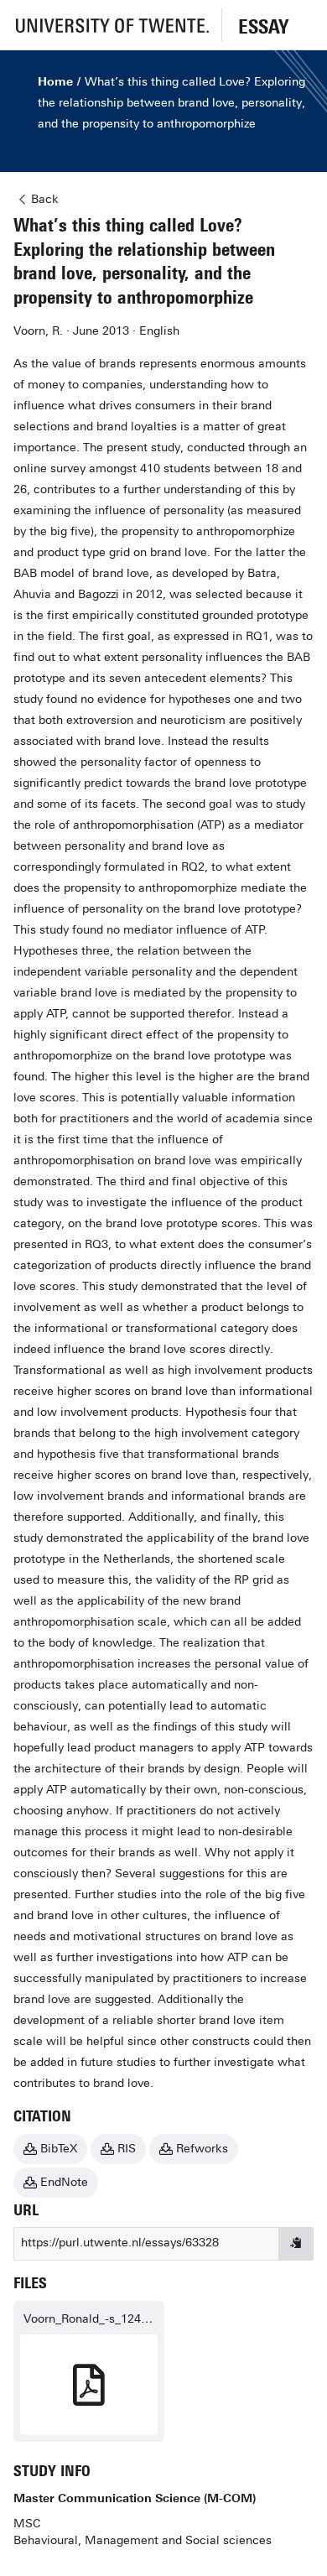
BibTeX (59, 2149)
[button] (111, 25)
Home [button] (55, 82)
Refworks (202, 2149)
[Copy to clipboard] (296, 2244)
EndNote (64, 2182)
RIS (127, 2149)
